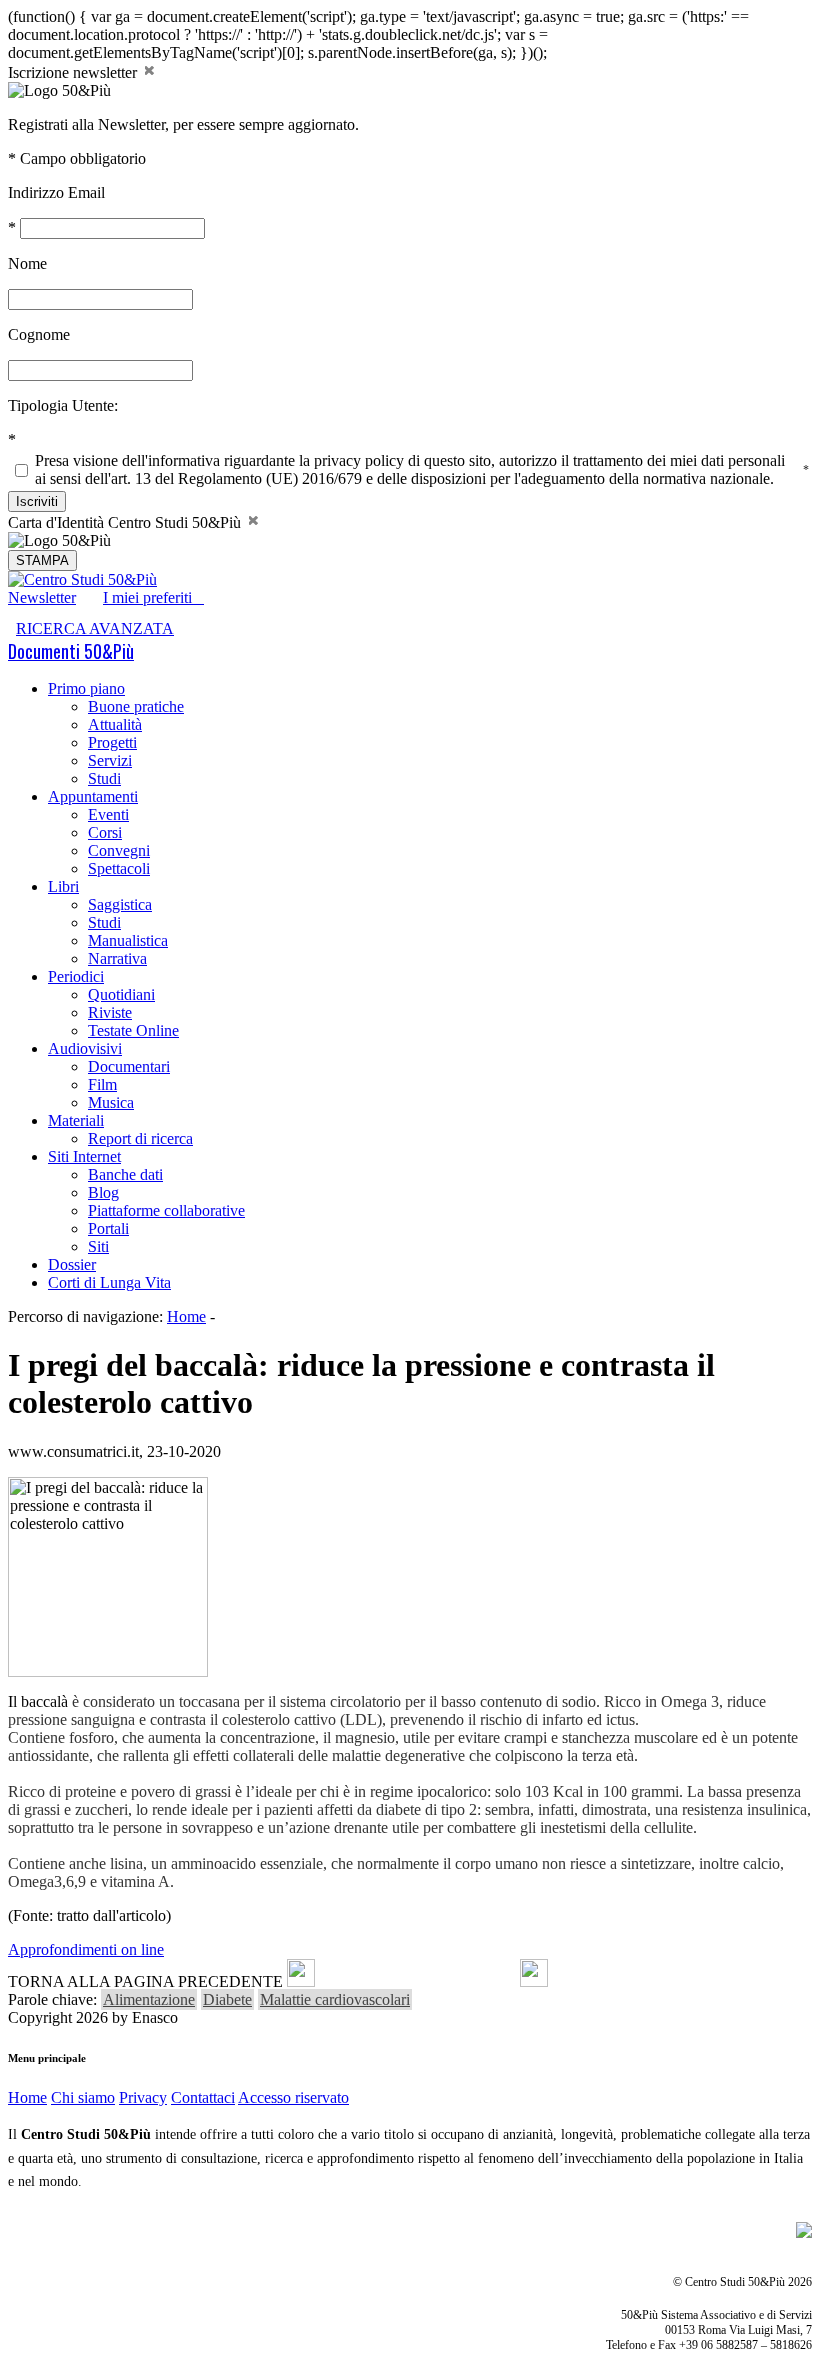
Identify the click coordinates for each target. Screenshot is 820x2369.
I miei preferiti (153, 597)
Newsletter (42, 597)
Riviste (110, 1012)
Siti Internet (84, 1156)
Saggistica (120, 904)
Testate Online (133, 1030)
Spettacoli (119, 868)
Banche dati (125, 1174)
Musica (111, 1102)
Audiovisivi (85, 1048)
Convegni (119, 850)
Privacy (143, 2097)
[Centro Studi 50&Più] (82, 579)
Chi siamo (83, 2097)
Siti (98, 1246)
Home (186, 1316)
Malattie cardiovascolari (335, 1999)
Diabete (227, 1999)
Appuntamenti (93, 796)
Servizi (110, 760)
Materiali (76, 1120)
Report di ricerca (140, 1138)
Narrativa (117, 958)
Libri (63, 886)
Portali (108, 1228)
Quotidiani (121, 994)
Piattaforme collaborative (166, 1210)
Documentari (129, 1066)
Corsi (105, 832)
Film (102, 1084)
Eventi (108, 814)
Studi (104, 778)
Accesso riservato (293, 2097)
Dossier (72, 1264)
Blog (103, 1192)
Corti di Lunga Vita (109, 1282)
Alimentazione (149, 1999)
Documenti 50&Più (71, 651)
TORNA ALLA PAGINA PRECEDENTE (145, 1981)
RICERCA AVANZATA (95, 628)
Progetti (112, 742)
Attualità (115, 724)
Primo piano (86, 688)
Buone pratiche (136, 706)
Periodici (76, 976)
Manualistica (128, 940)
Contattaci (203, 2097)
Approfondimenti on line (86, 1949)
